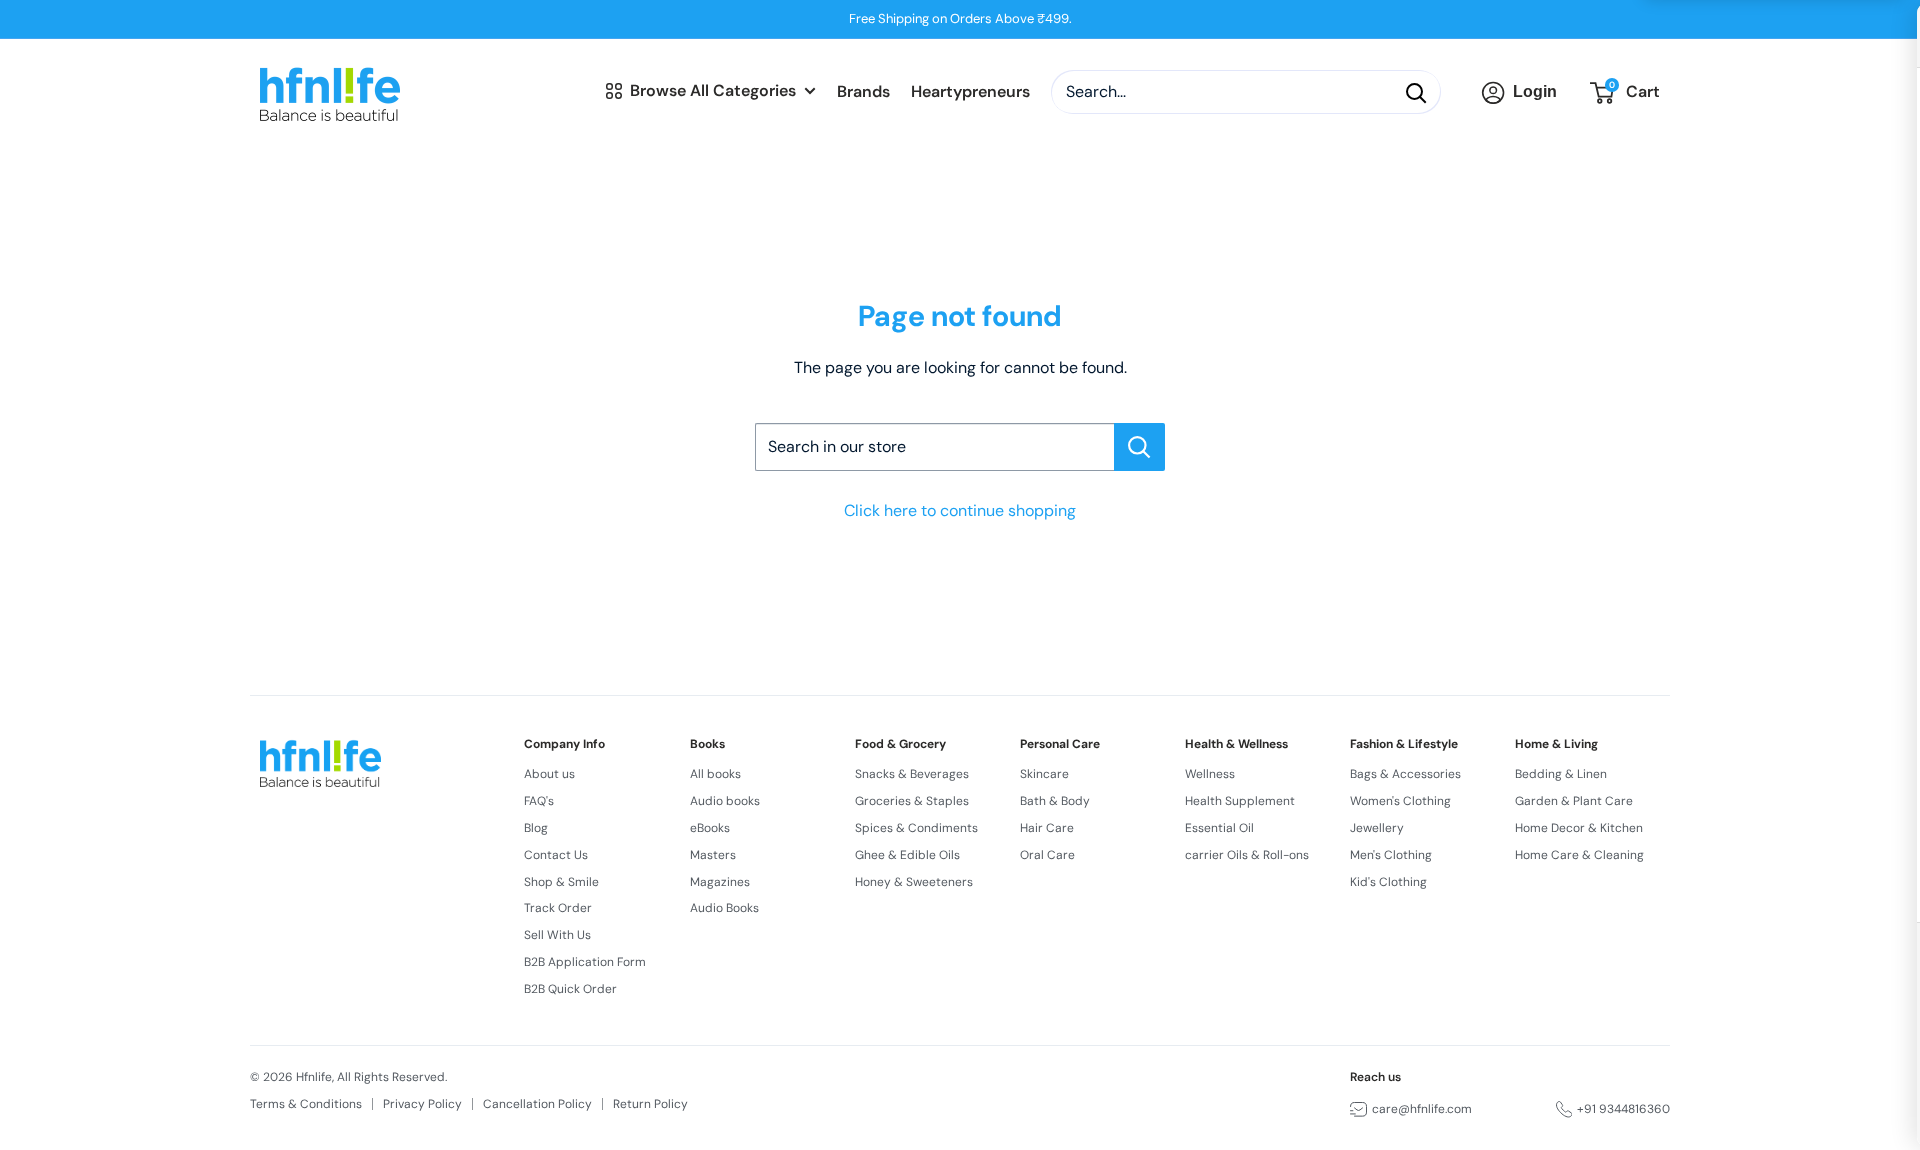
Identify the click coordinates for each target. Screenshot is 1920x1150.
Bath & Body (1055, 801)
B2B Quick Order (570, 989)
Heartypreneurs (970, 92)
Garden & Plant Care (1574, 801)
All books (715, 774)
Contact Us (556, 855)
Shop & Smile (561, 882)
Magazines (720, 882)
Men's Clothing (1391, 855)
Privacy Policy (422, 1104)
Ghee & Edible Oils (907, 855)
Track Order (558, 908)
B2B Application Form (585, 962)
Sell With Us (557, 935)
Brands (863, 92)
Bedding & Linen (1561, 774)
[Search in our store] (1139, 447)
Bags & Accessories (1405, 774)
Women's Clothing (1400, 801)
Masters (713, 855)
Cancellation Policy (537, 1104)
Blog (536, 828)
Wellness (1210, 774)
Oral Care (1047, 855)
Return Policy (650, 1104)
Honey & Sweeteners (914, 882)
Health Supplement (1240, 801)
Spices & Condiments (916, 828)
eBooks (710, 828)
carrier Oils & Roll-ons (1247, 855)
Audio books (725, 801)
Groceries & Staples (912, 801)
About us (549, 774)
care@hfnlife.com (1422, 1109)
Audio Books (724, 908)
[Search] (1416, 93)
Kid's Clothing (1388, 882)
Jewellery (1377, 828)
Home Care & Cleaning (1579, 855)
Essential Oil (1219, 828)
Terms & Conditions (306, 1104)
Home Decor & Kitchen (1579, 828)
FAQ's (539, 801)
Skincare (1044, 774)
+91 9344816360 (1623, 1109)
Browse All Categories (713, 90)
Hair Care (1047, 828)
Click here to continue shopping (960, 510)
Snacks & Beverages (912, 774)
